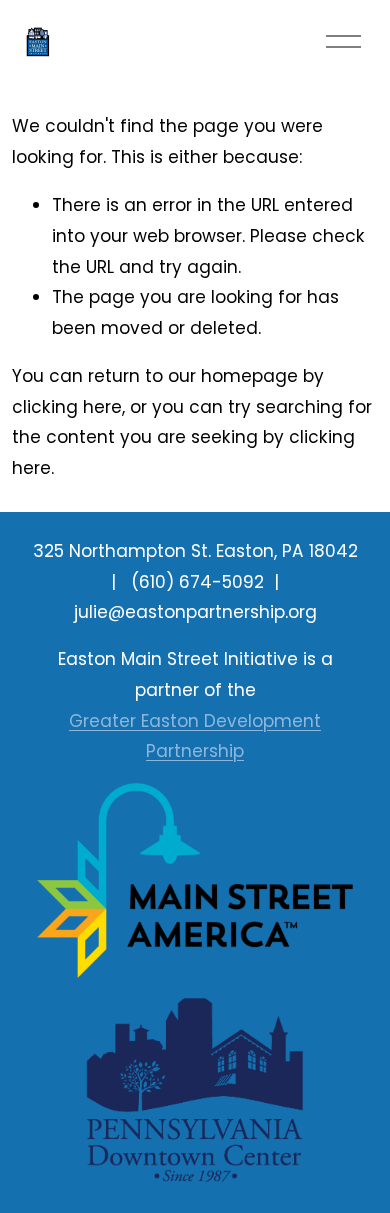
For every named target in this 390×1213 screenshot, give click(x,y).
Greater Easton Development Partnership (195, 736)
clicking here (67, 407)
